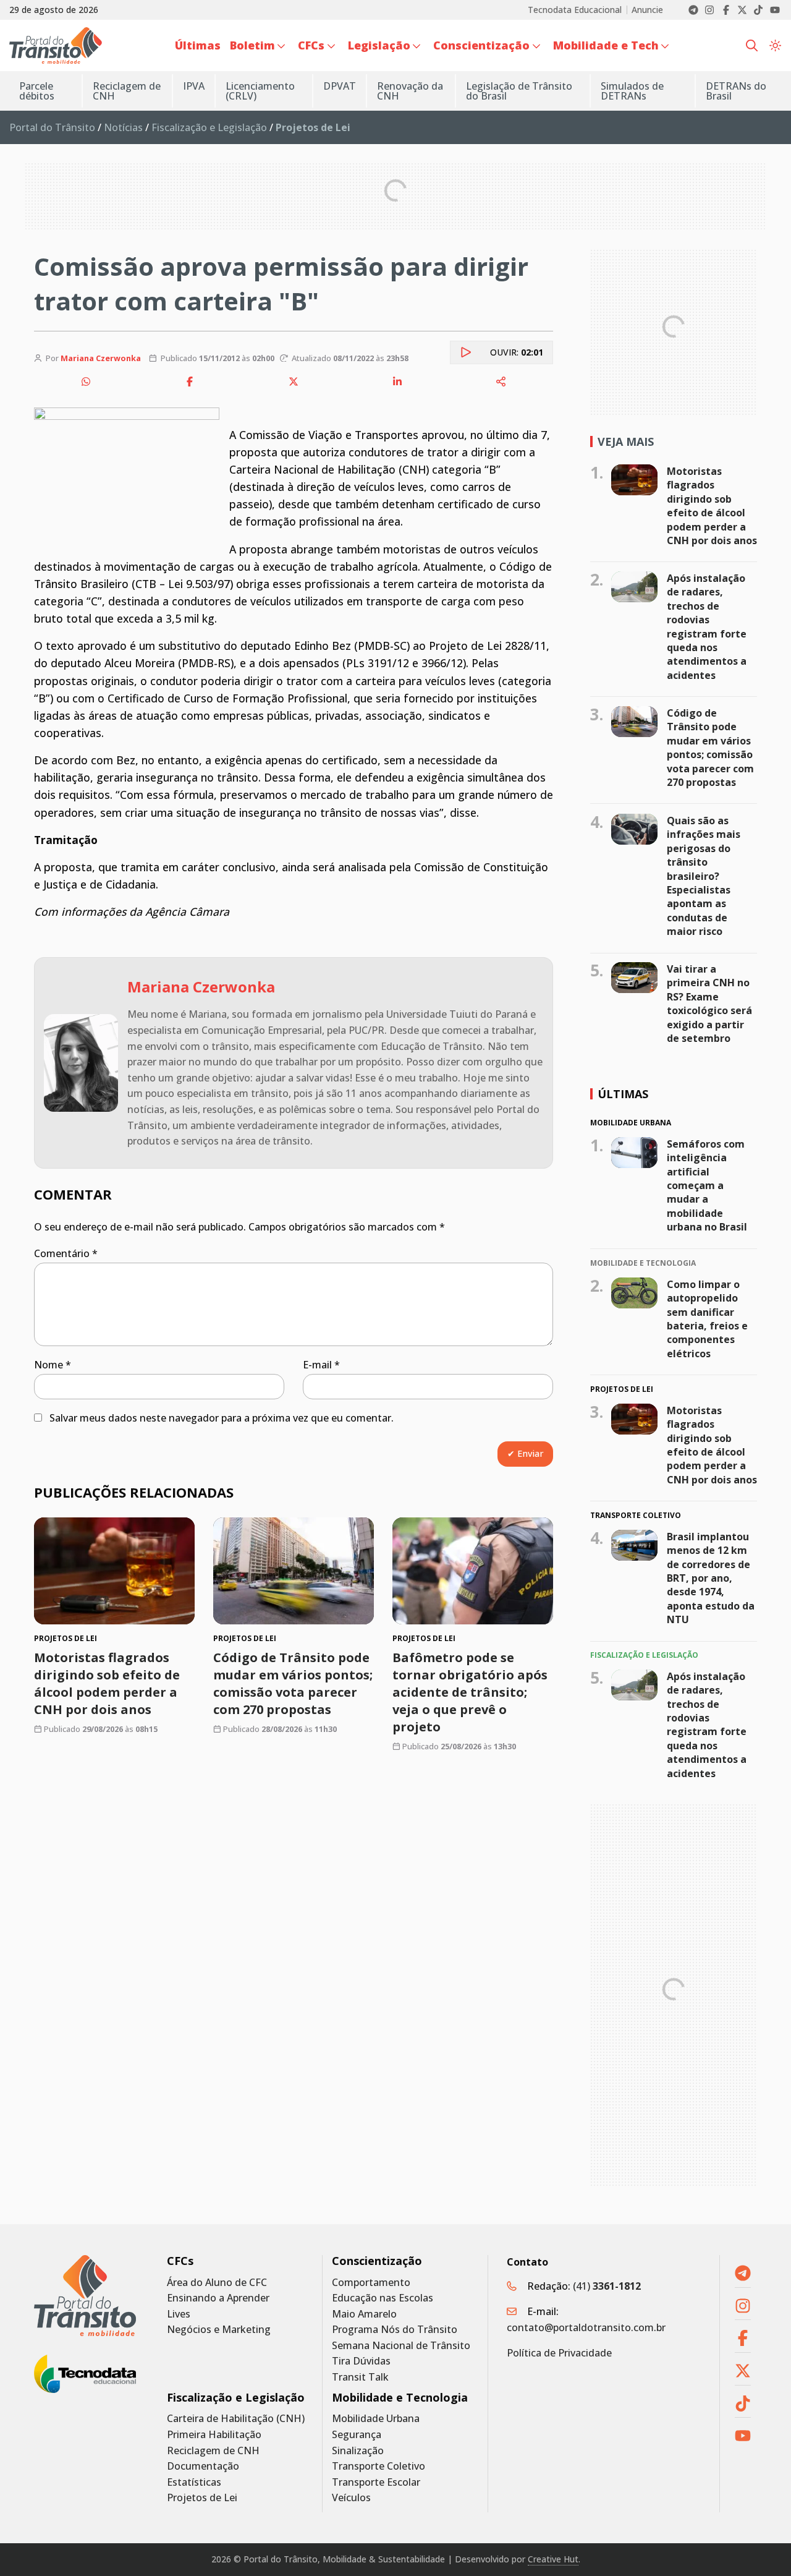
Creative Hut (553, 2559)
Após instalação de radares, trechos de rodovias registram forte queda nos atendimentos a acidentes (707, 627)
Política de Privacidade (559, 2353)
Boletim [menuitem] (252, 45)
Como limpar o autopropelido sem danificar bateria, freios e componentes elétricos (707, 1318)
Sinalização (358, 2451)
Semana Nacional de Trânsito (401, 2346)
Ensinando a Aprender (218, 2298)
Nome (53, 1365)
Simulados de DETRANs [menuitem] (632, 91)
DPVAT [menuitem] (340, 86)
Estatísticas (194, 2482)
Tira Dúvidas (361, 2361)
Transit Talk (360, 2377)
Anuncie (647, 10)
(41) (607, 2286)
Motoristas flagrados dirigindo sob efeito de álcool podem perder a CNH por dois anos (107, 1683)
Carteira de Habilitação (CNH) (236, 2419)
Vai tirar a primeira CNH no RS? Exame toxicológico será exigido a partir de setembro (709, 1004)
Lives (179, 2314)
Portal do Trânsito (52, 127)
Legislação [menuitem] (379, 45)
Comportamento (371, 2283)
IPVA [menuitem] (194, 86)
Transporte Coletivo (379, 2466)
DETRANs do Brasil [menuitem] (736, 91)
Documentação (203, 2466)
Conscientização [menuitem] (481, 45)
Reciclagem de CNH (213, 2451)
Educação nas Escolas (383, 2298)
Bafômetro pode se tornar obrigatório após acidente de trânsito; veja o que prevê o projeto (470, 1692)
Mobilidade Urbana (376, 2419)
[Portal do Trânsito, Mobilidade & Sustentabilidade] (85, 2296)
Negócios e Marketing (219, 2330)
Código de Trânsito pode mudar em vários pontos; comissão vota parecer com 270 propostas (293, 1683)
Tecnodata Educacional (575, 10)
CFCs (180, 2261)
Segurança (357, 2435)
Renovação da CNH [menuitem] (410, 91)
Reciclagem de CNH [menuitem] (127, 91)
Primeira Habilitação (214, 2435)
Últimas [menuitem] (198, 45)
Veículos (351, 2498)
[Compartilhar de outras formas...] (501, 382)
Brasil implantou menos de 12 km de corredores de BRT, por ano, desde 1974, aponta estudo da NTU (711, 1578)
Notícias (123, 127)
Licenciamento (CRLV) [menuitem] (260, 91)
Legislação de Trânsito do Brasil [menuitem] (519, 91)
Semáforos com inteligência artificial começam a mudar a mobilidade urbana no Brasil (707, 1185)
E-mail (321, 1365)
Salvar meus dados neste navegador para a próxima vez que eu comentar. (222, 1418)
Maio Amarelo (364, 2314)
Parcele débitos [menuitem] (37, 91)
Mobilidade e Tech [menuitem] (606, 45)
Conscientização (377, 2261)
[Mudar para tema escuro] (775, 45)
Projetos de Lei (202, 2498)
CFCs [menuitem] (311, 45)
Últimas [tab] (623, 1094)
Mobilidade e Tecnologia (400, 2398)
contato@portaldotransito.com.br (586, 2327)
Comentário (66, 1253)
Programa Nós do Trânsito (395, 2330)
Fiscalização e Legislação (209, 127)
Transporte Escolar (376, 2482)
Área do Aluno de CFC (217, 2283)
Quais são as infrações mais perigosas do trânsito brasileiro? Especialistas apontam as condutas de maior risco (704, 876)
